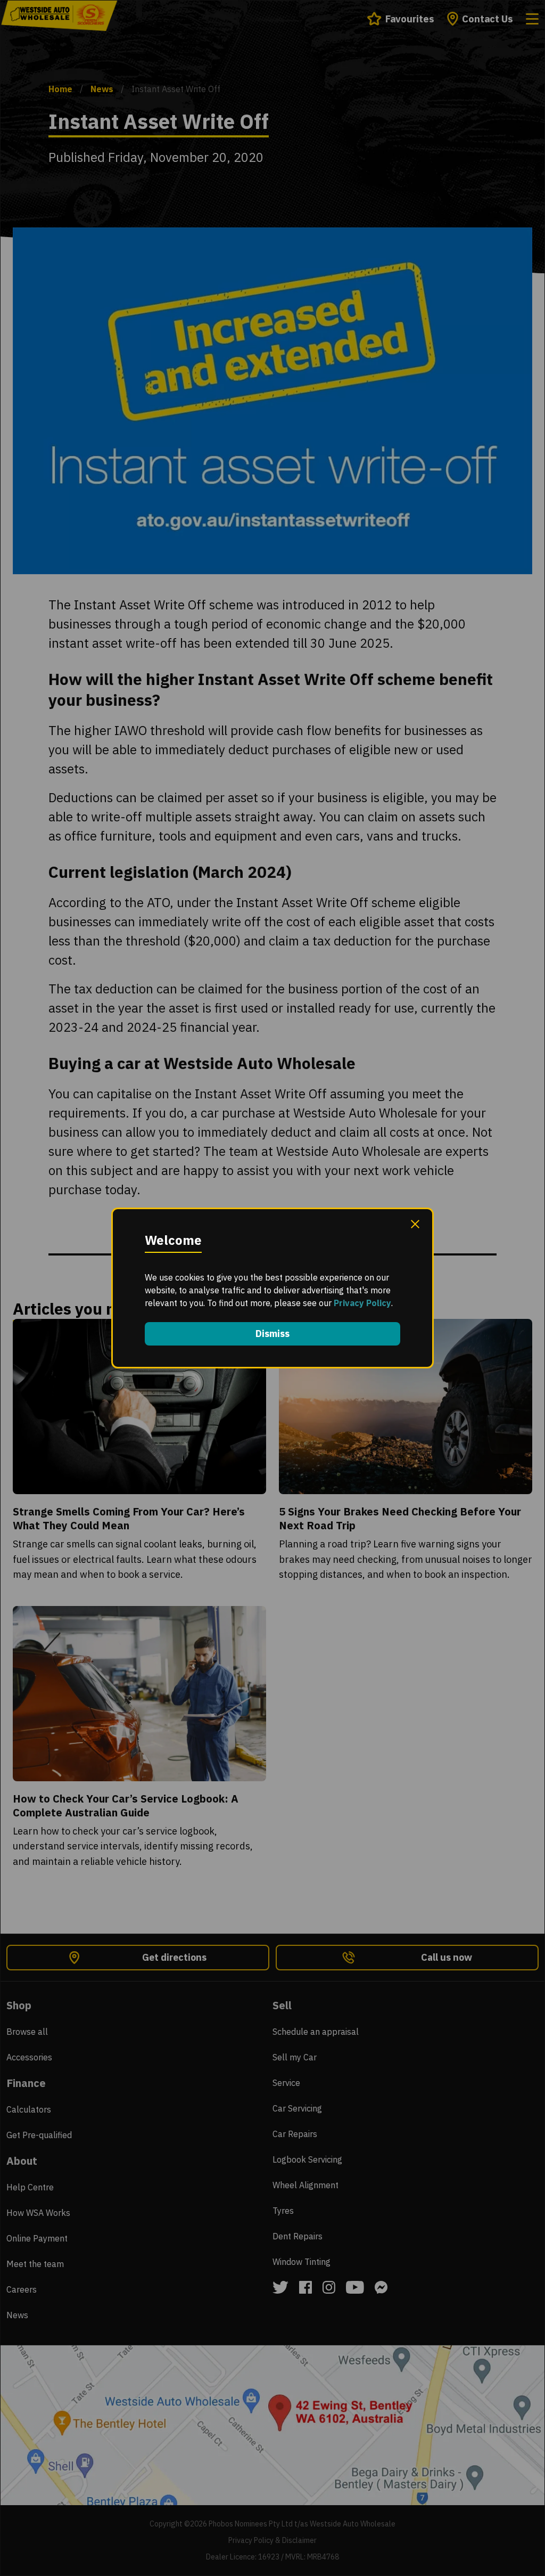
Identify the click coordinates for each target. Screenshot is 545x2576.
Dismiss (272, 1334)
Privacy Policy (362, 1303)
